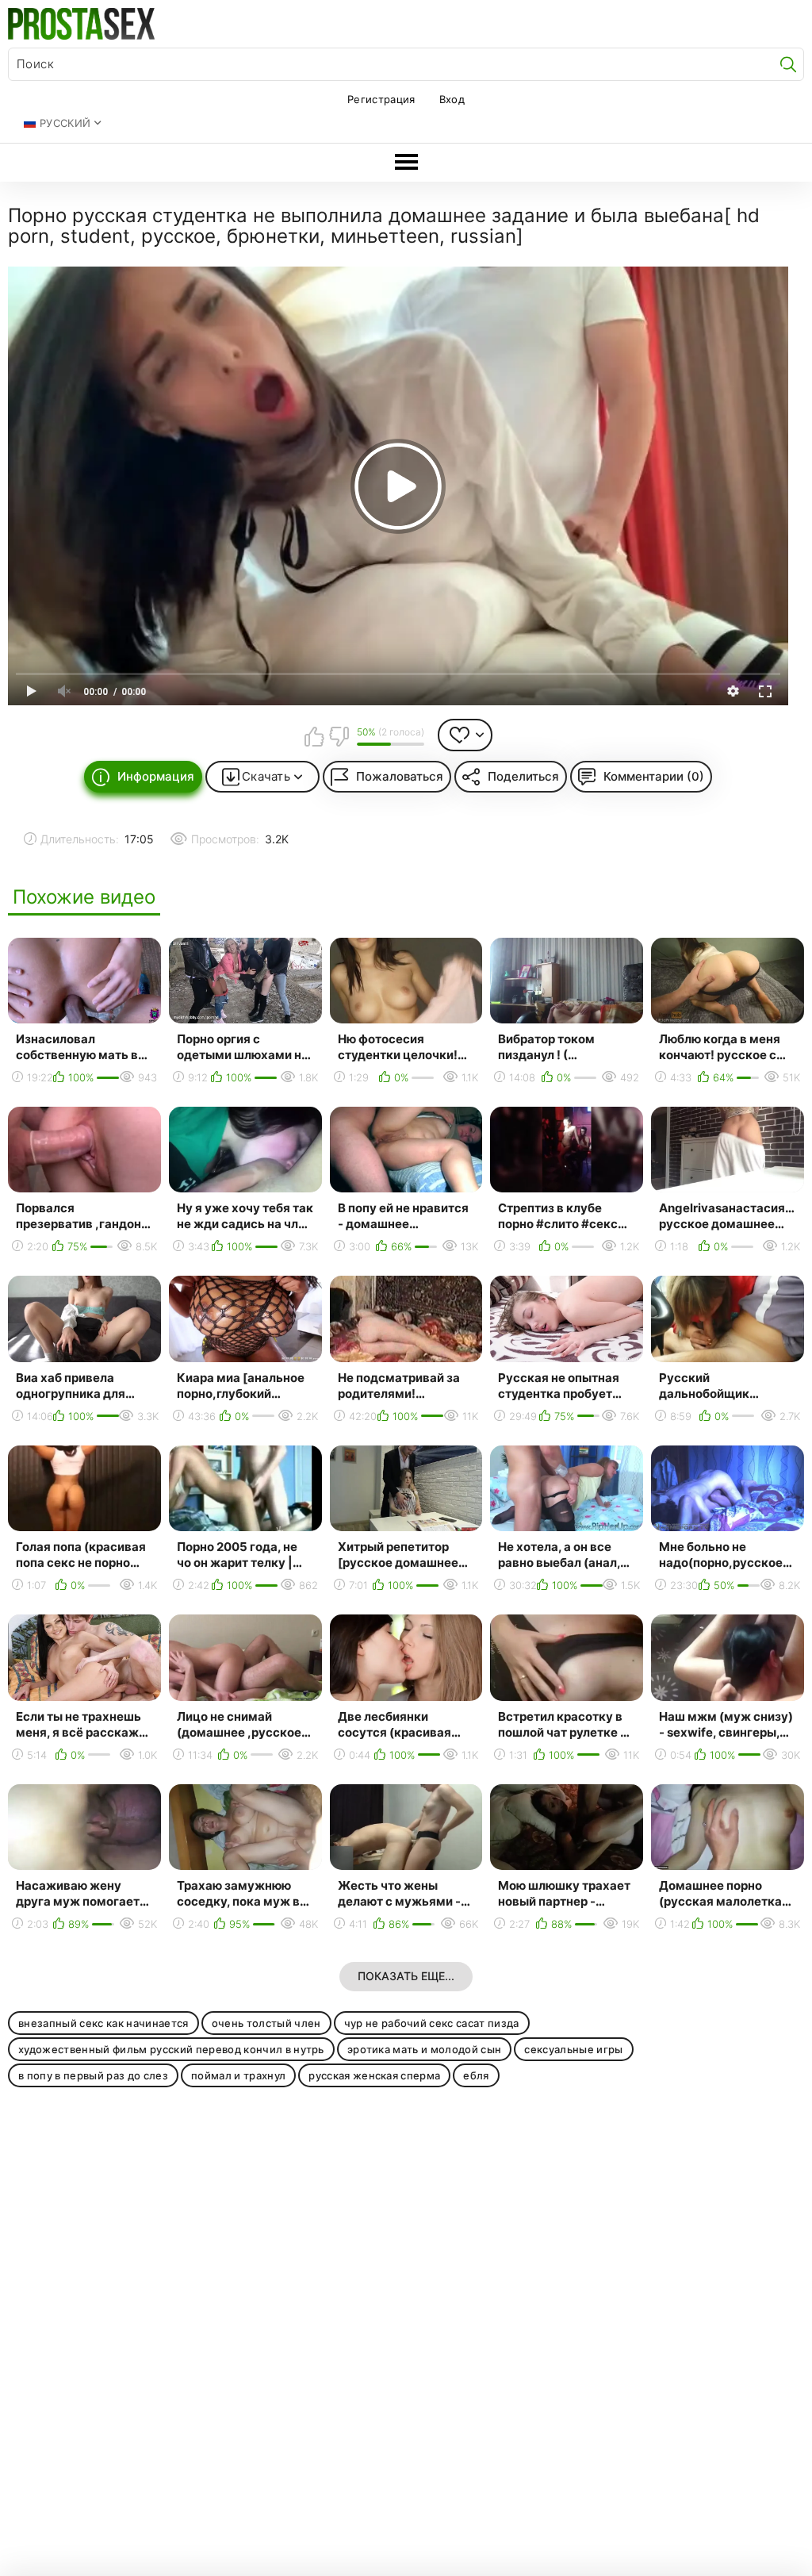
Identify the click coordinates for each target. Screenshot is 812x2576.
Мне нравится (314, 736)
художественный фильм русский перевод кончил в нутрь (171, 2049)
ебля (476, 2075)
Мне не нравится (339, 736)
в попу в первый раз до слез (93, 2075)
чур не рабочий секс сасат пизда (432, 2023)
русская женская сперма (374, 2075)
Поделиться (523, 776)
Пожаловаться (400, 776)
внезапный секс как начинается (103, 2023)
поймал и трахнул (238, 2075)
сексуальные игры (573, 2049)
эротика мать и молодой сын (425, 2049)
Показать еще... (406, 1976)
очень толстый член (266, 2023)
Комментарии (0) (654, 776)
